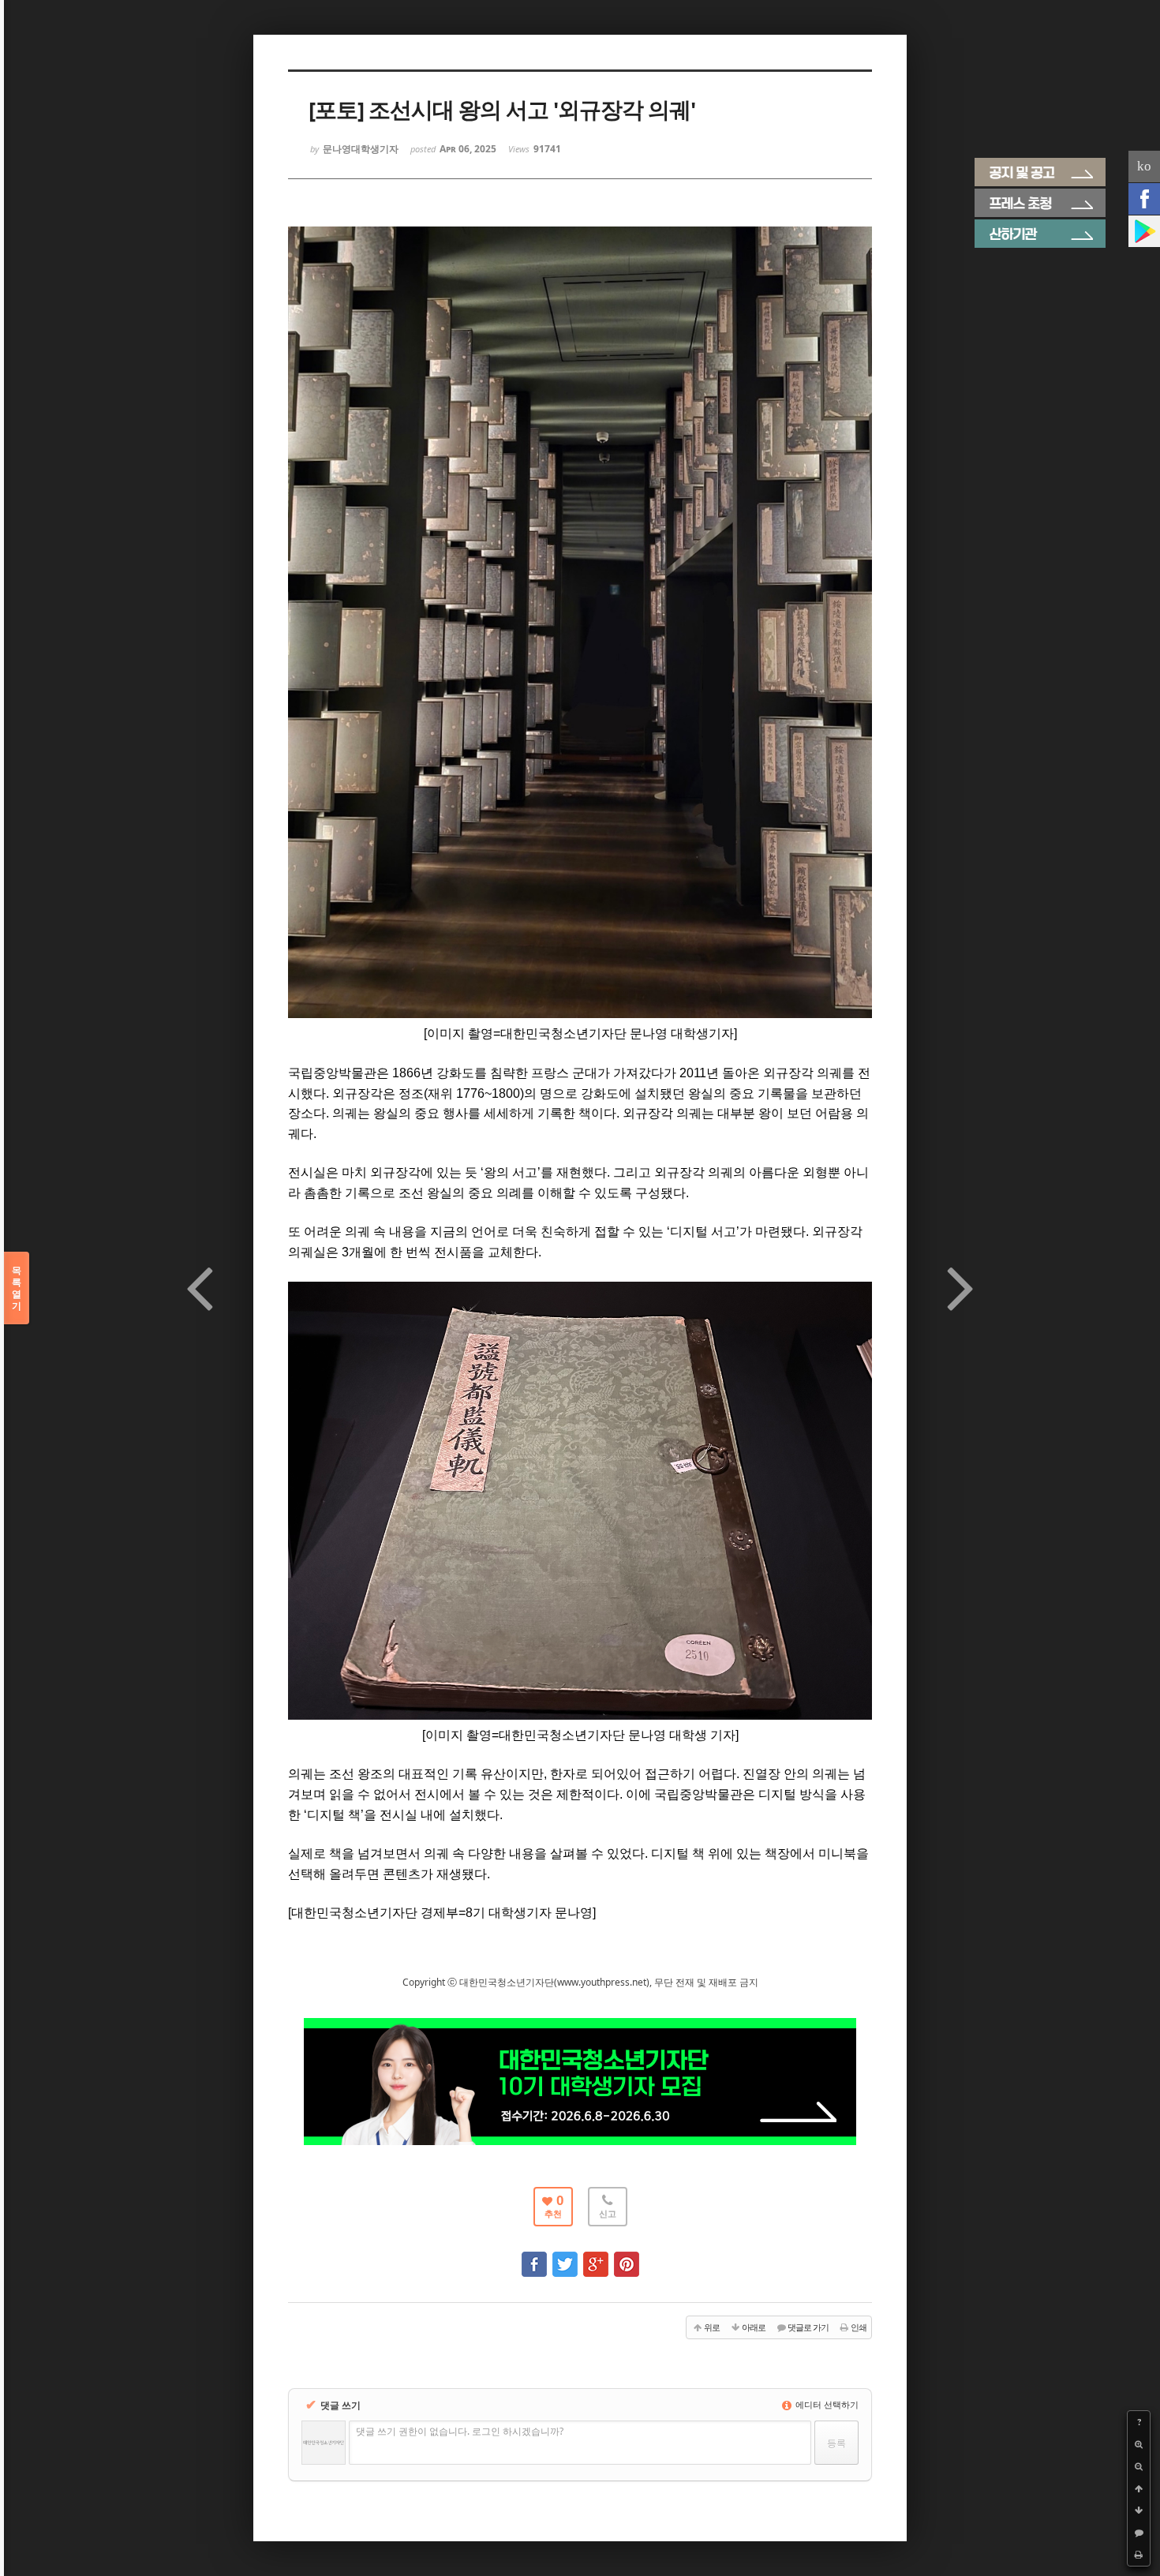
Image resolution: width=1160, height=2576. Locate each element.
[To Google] (596, 2257)
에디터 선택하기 (826, 2404)
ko (1144, 166)
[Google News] (1144, 231)
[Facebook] (1144, 199)
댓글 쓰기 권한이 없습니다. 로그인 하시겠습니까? (460, 2431)
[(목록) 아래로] (1139, 2510)
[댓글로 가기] (1139, 2533)
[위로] (1139, 2488)
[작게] (1139, 2466)
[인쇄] (1139, 2555)
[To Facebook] (534, 2257)
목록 (17, 1288)
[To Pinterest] (627, 2257)
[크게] (1139, 2444)
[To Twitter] (565, 2257)
